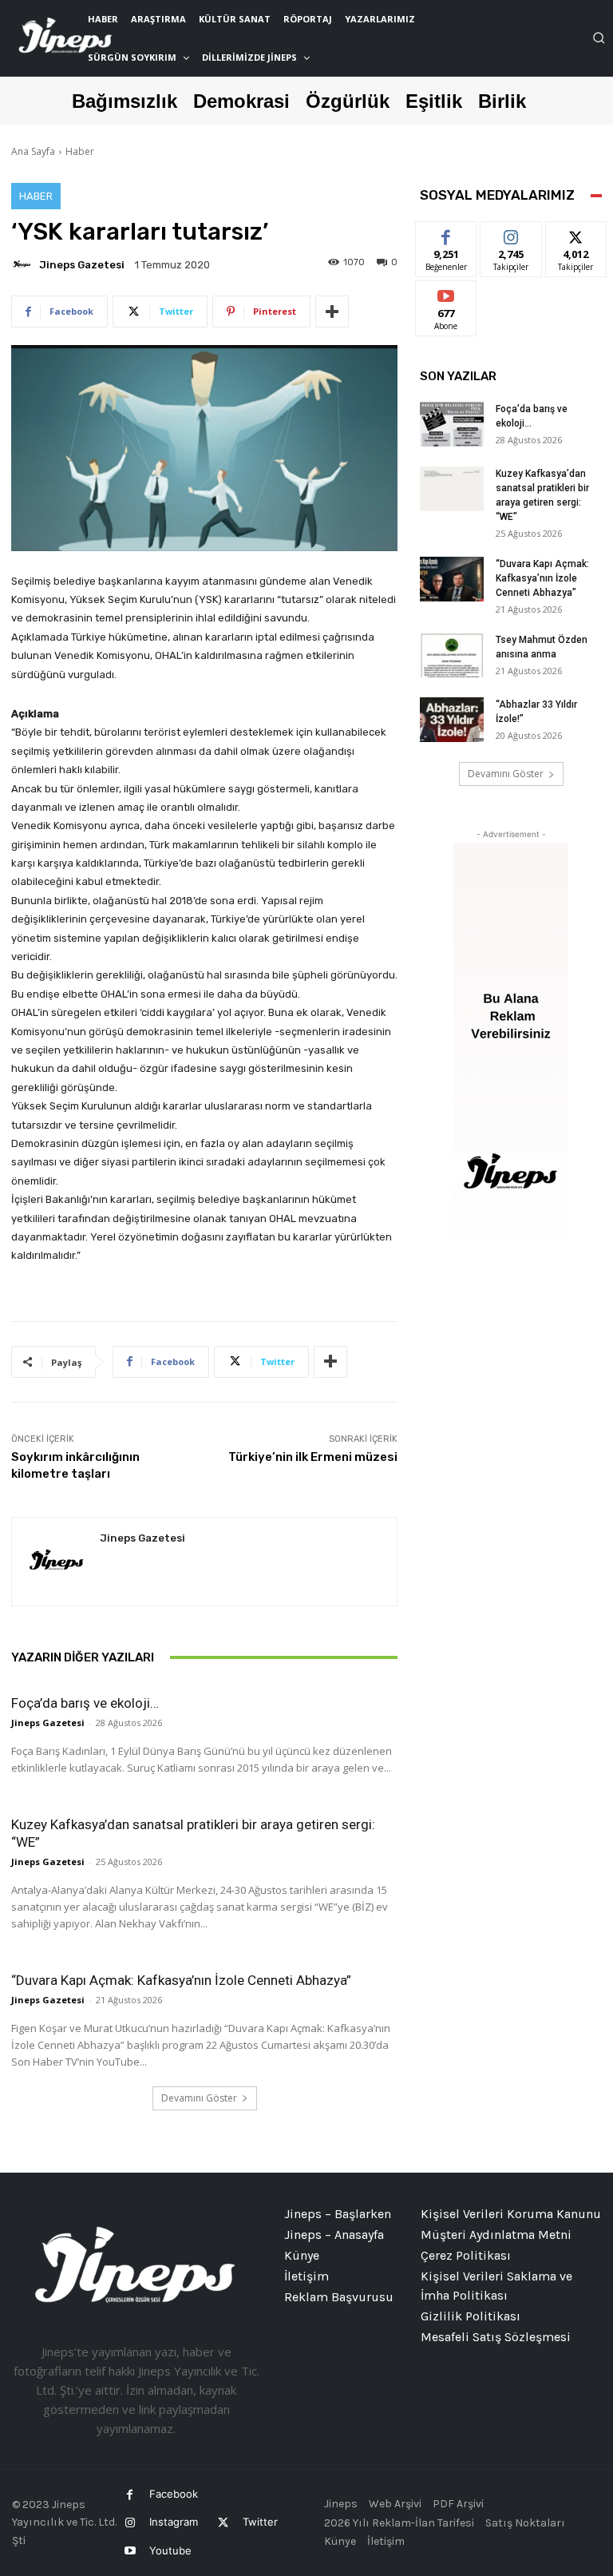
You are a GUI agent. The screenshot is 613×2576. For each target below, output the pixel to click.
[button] (599, 38)
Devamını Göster (199, 2098)
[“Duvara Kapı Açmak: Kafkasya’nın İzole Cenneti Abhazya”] (452, 579)
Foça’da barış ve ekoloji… (85, 1703)
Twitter (260, 2522)
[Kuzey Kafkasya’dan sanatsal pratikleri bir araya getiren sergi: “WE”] (452, 489)
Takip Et (511, 234)
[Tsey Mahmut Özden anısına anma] (452, 655)
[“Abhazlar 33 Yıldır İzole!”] (452, 720)
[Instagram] (130, 2523)
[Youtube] (130, 2551)
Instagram (174, 2522)
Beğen (446, 234)
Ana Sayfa (33, 151)
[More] (332, 312)
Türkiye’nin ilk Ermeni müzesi (313, 1457)
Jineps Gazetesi (82, 265)
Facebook (174, 2494)
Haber (80, 151)
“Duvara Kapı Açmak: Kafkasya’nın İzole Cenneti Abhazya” (181, 1980)
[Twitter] (222, 2523)
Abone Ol (447, 293)
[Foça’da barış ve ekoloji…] (452, 424)
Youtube (170, 2550)
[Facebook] (130, 2495)
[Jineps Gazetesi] (24, 264)
